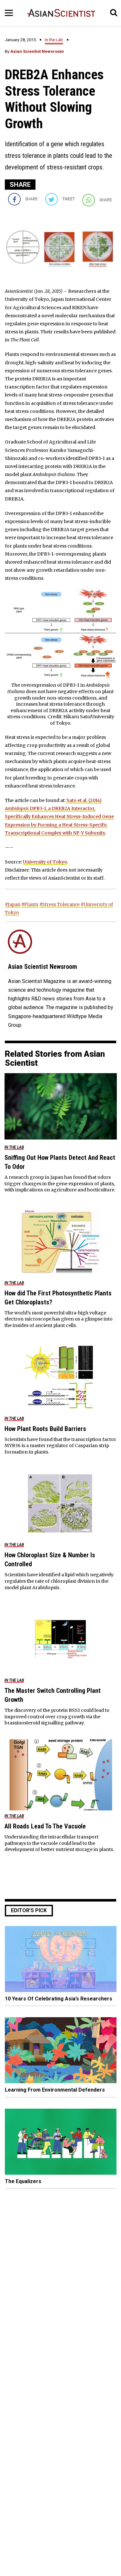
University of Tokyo (45, 862)
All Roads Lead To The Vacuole (45, 1826)
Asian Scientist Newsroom (37, 51)
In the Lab (54, 40)
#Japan (13, 904)
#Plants (30, 904)
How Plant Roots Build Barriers (45, 1429)
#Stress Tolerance (60, 904)
